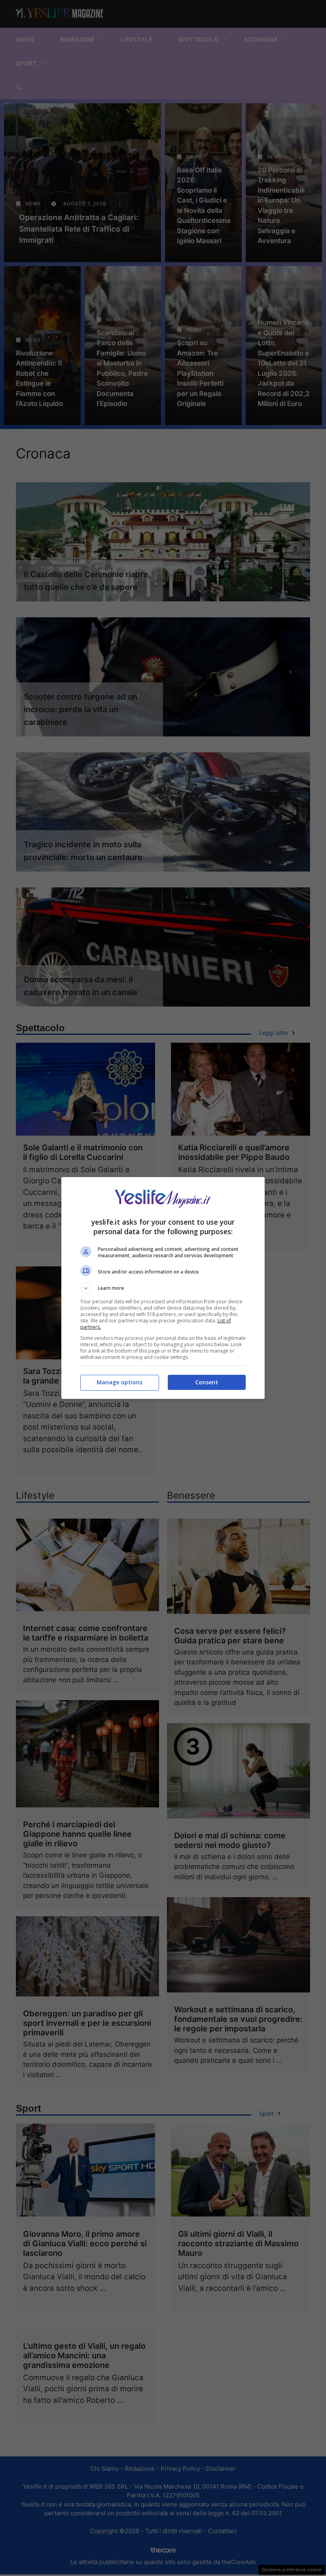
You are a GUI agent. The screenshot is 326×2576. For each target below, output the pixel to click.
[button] (163, 1288)
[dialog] (163, 1288)
